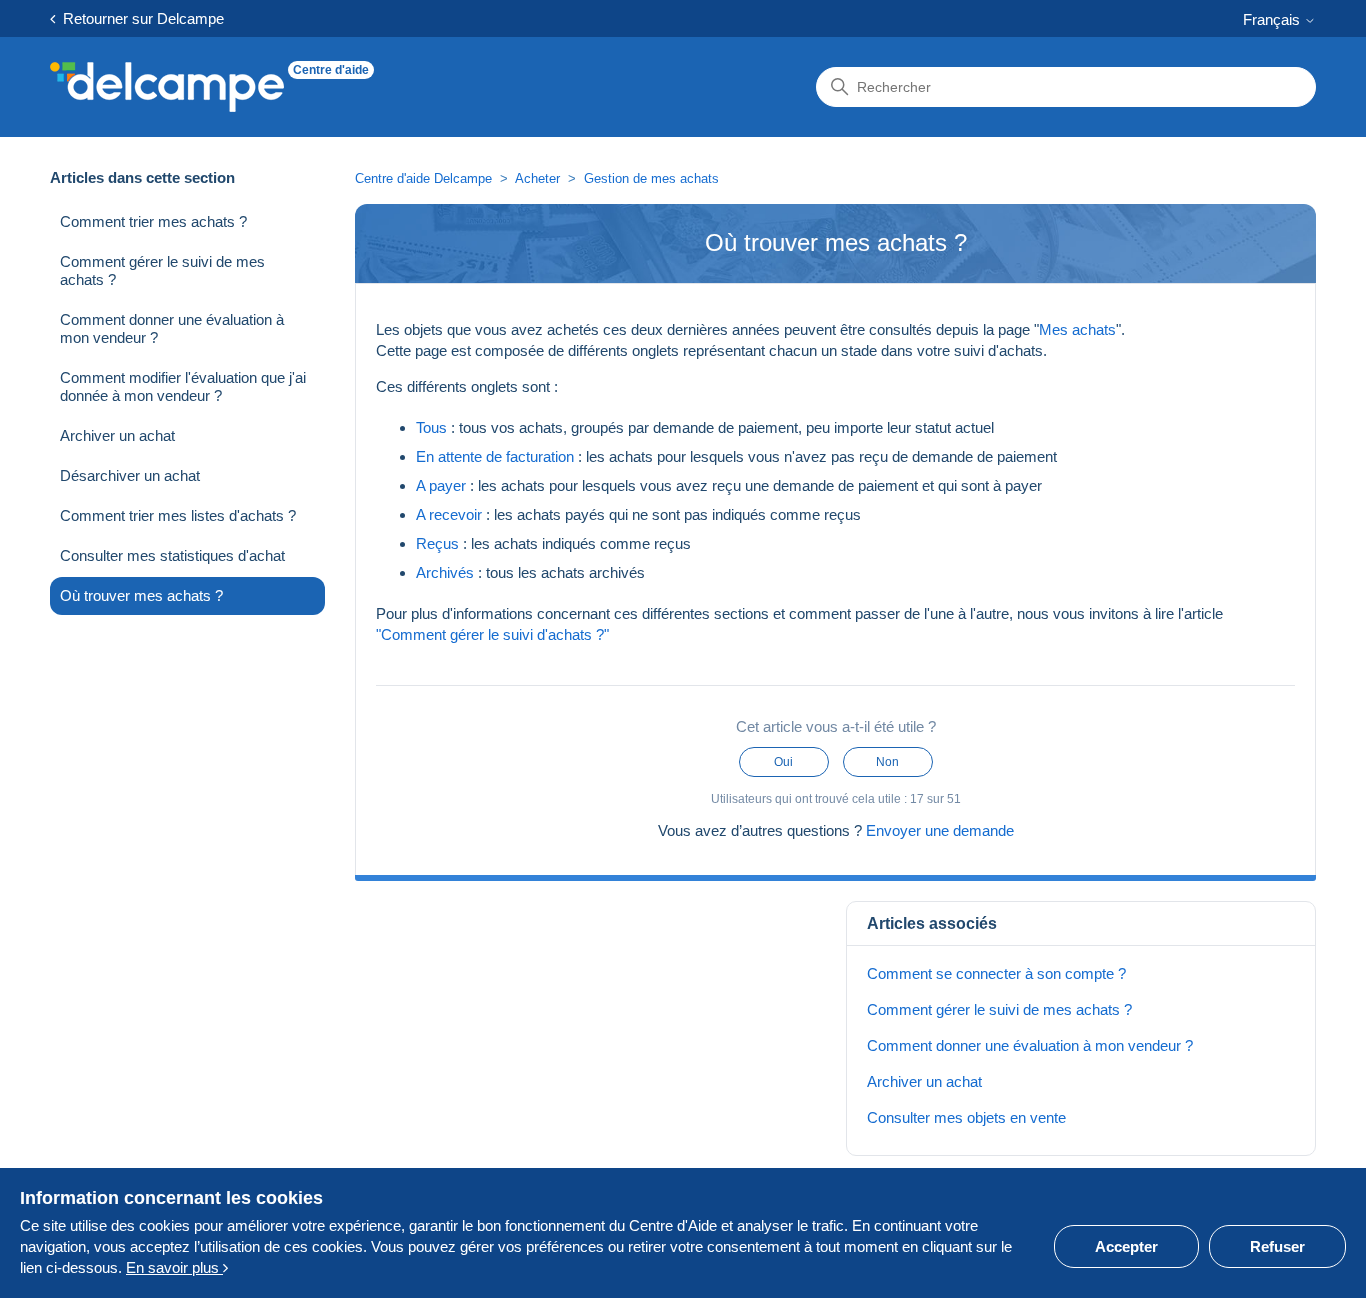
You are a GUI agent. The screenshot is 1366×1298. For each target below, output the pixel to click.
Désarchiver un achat (130, 475)
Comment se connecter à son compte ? (996, 973)
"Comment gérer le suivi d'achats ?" (492, 634)
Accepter (1126, 1246)
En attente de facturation (495, 456)
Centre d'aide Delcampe (425, 178)
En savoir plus (174, 1267)
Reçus (437, 543)
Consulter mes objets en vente (966, 1117)
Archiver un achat (117, 435)
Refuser (1277, 1246)
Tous (431, 427)
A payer (441, 485)
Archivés (445, 572)
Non (887, 762)
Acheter (537, 178)
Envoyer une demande (940, 830)
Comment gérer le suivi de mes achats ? (162, 270)
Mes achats (1077, 329)
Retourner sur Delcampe (139, 18)
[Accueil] (167, 87)
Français (1273, 19)
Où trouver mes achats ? (141, 595)
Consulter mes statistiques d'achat (172, 555)
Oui (783, 762)
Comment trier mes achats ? (153, 221)
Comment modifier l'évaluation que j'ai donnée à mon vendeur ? (183, 386)
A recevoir (449, 514)
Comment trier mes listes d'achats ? (178, 515)
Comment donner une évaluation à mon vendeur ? (172, 328)
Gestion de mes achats (651, 178)
